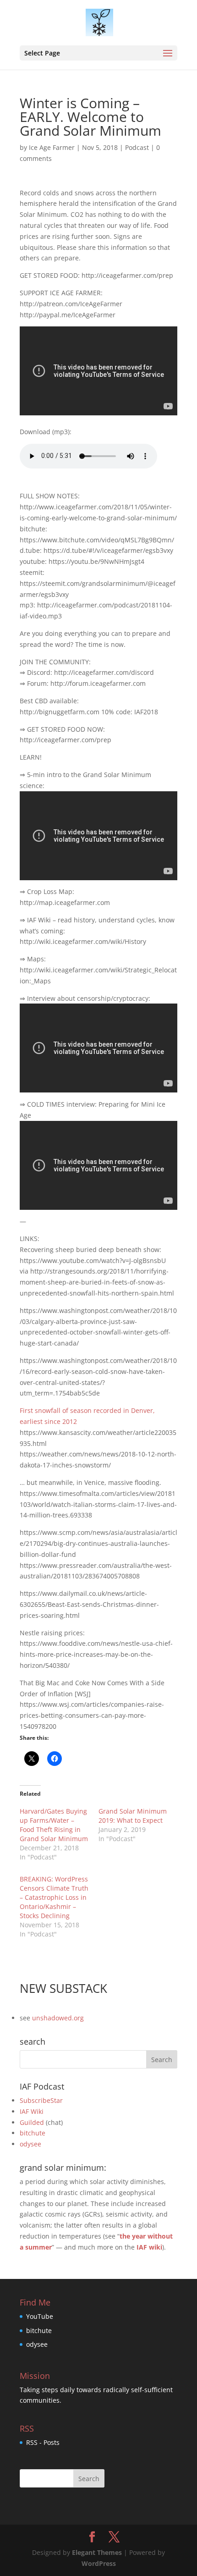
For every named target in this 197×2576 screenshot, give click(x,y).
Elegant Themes (97, 2552)
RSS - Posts (43, 2442)
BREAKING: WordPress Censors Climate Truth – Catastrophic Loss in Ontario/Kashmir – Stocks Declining (54, 1897)
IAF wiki (149, 2247)
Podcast (137, 147)
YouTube (40, 2316)
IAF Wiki (32, 2111)
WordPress (99, 2563)
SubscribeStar (41, 2100)
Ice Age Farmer (52, 147)
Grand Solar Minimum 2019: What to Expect (133, 1816)
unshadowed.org (58, 2018)
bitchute (33, 2133)
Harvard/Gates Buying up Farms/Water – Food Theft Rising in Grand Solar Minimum (54, 1825)
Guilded (32, 2122)
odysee (30, 2144)
